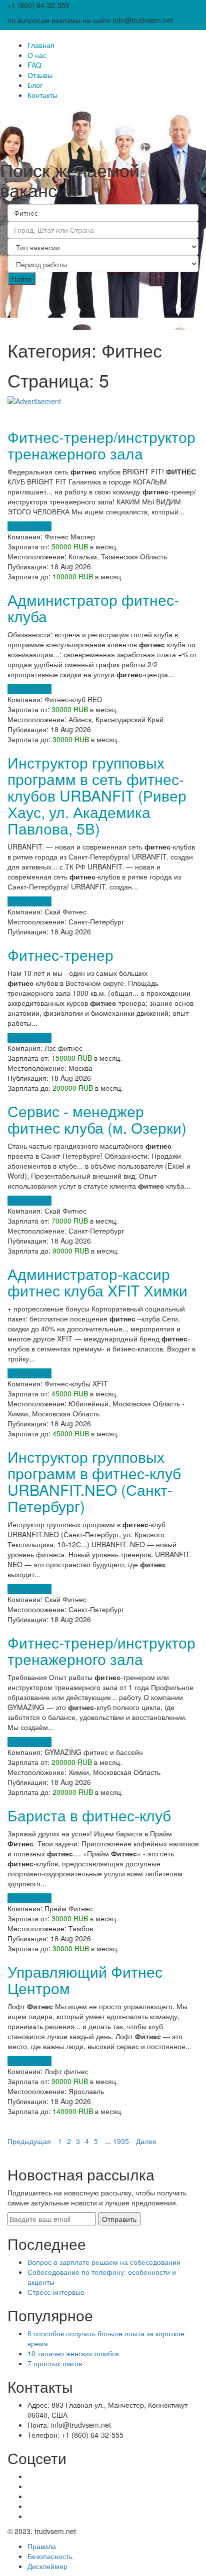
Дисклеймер (47, 2566)
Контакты (42, 95)
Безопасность (50, 2556)
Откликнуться (29, 526)
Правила (42, 2546)
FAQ (34, 65)
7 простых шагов (55, 2363)
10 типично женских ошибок (73, 2353)
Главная (41, 45)
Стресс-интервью (56, 2292)
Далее (146, 2141)
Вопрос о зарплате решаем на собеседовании (104, 2262)
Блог (35, 85)
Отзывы (40, 75)
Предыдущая (29, 2141)
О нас (37, 55)
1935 (121, 2141)
